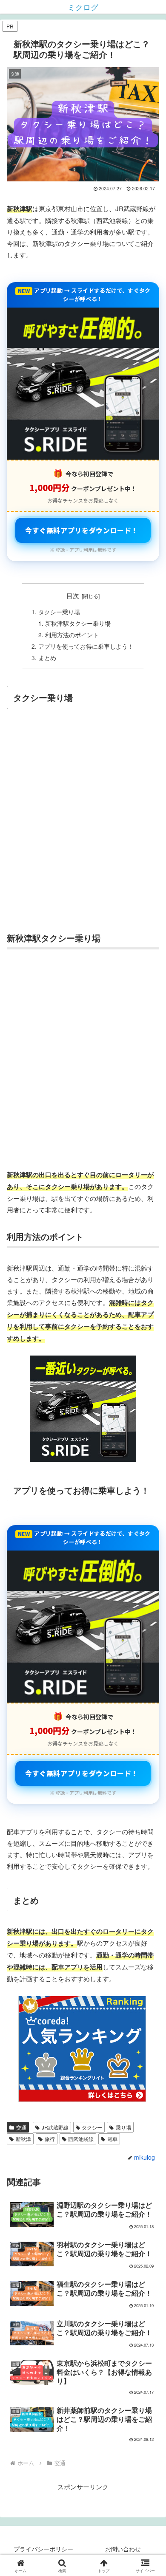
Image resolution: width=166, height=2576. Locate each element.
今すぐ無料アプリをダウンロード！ (82, 530)
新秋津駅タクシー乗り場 (78, 623)
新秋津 (23, 2139)
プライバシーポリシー (43, 2549)
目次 (73, 595)
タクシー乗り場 (59, 612)
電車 (112, 2139)
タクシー (92, 2127)
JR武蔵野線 (55, 2127)
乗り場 (123, 2127)
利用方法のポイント (72, 635)
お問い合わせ (123, 2549)
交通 (21, 2127)
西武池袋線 (81, 2139)
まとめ (47, 658)
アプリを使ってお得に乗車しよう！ (86, 646)
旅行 (50, 2139)
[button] (149, 1633)
